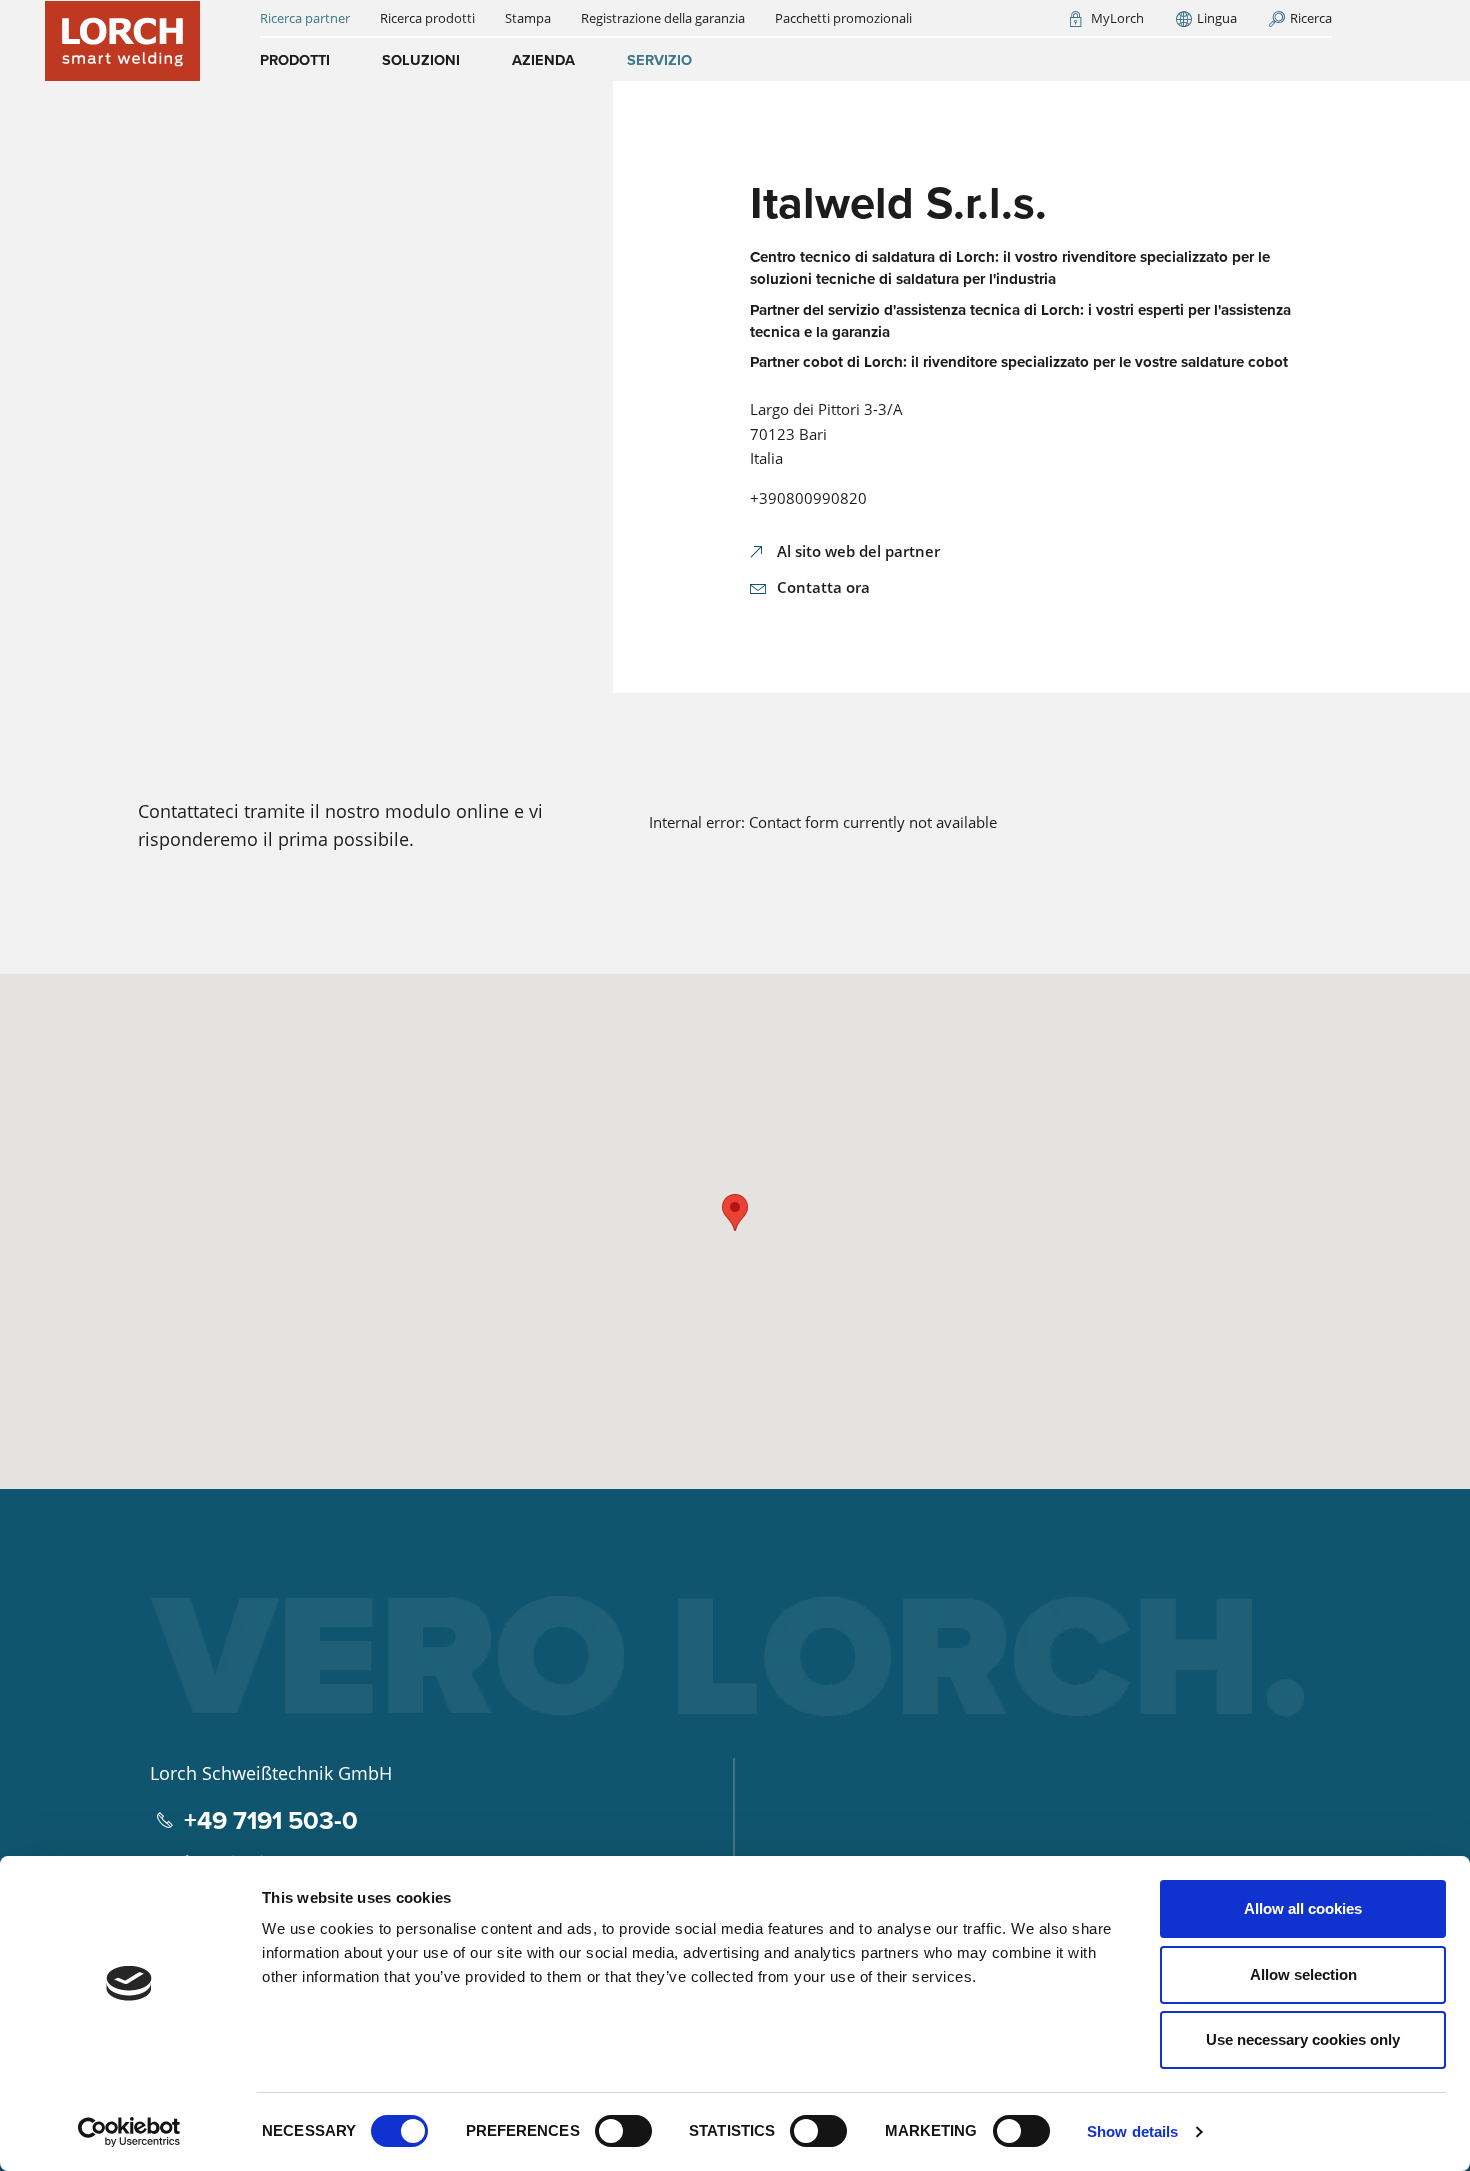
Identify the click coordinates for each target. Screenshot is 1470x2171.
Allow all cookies (1303, 1908)
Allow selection (1303, 1974)
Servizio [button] (659, 60)
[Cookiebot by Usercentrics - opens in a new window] (129, 2132)
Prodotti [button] (295, 60)
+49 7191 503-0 (271, 1820)
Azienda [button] (543, 60)
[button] (735, 1212)
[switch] (623, 2131)
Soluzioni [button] (421, 60)
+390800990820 (808, 498)
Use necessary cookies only (1303, 2039)
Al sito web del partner (858, 551)
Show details (1132, 2131)
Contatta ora (823, 587)
